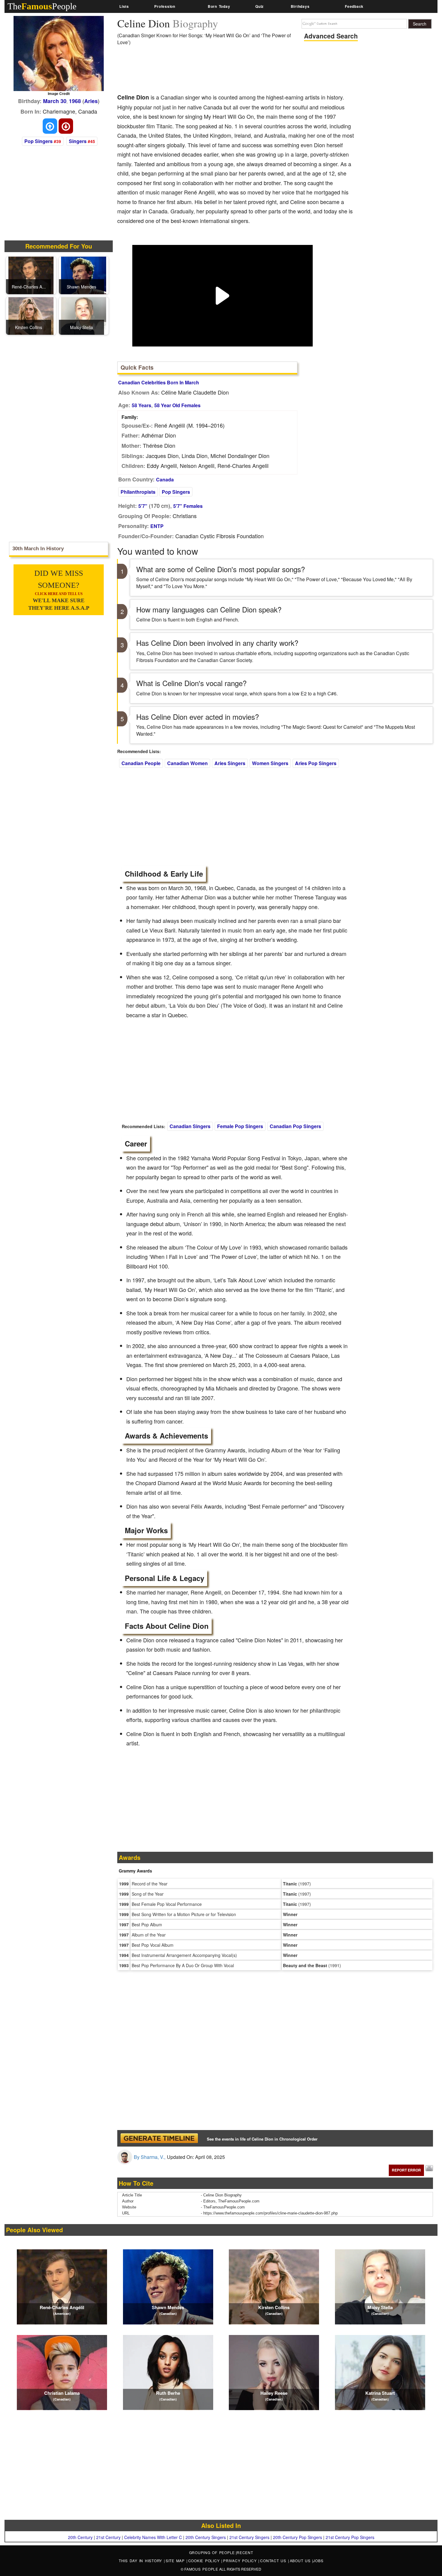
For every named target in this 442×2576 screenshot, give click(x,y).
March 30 (55, 101)
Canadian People (141, 763)
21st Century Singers (249, 2537)
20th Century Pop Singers (298, 2537)
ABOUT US (301, 2561)
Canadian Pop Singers (295, 1126)
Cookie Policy (205, 2561)
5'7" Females (188, 506)
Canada (165, 479)
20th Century (80, 2537)
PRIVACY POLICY (241, 2561)
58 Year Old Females (177, 405)
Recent (245, 2552)
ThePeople (42, 6)
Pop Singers (38, 141)
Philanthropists (138, 492)
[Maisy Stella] (84, 315)
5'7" (143, 506)
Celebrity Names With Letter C (153, 2537)
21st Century (108, 2537)
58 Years (141, 405)
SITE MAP (176, 2561)
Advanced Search (331, 36)
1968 (75, 101)
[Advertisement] (227, 72)
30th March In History (38, 549)
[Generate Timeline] (159, 2138)
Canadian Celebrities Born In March (159, 382)
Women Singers (270, 763)
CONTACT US (274, 2561)
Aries (91, 101)
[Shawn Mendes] (84, 275)
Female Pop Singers (240, 1126)
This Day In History (141, 2561)
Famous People (201, 2569)
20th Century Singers (206, 2537)
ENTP (157, 526)
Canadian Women (187, 763)
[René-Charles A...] (31, 275)
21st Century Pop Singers (350, 2537)
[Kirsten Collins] (31, 315)
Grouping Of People (212, 2552)
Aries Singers (230, 763)
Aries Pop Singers (316, 763)
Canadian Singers (190, 1126)
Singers (78, 141)
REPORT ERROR (406, 2170)
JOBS (318, 2561)
